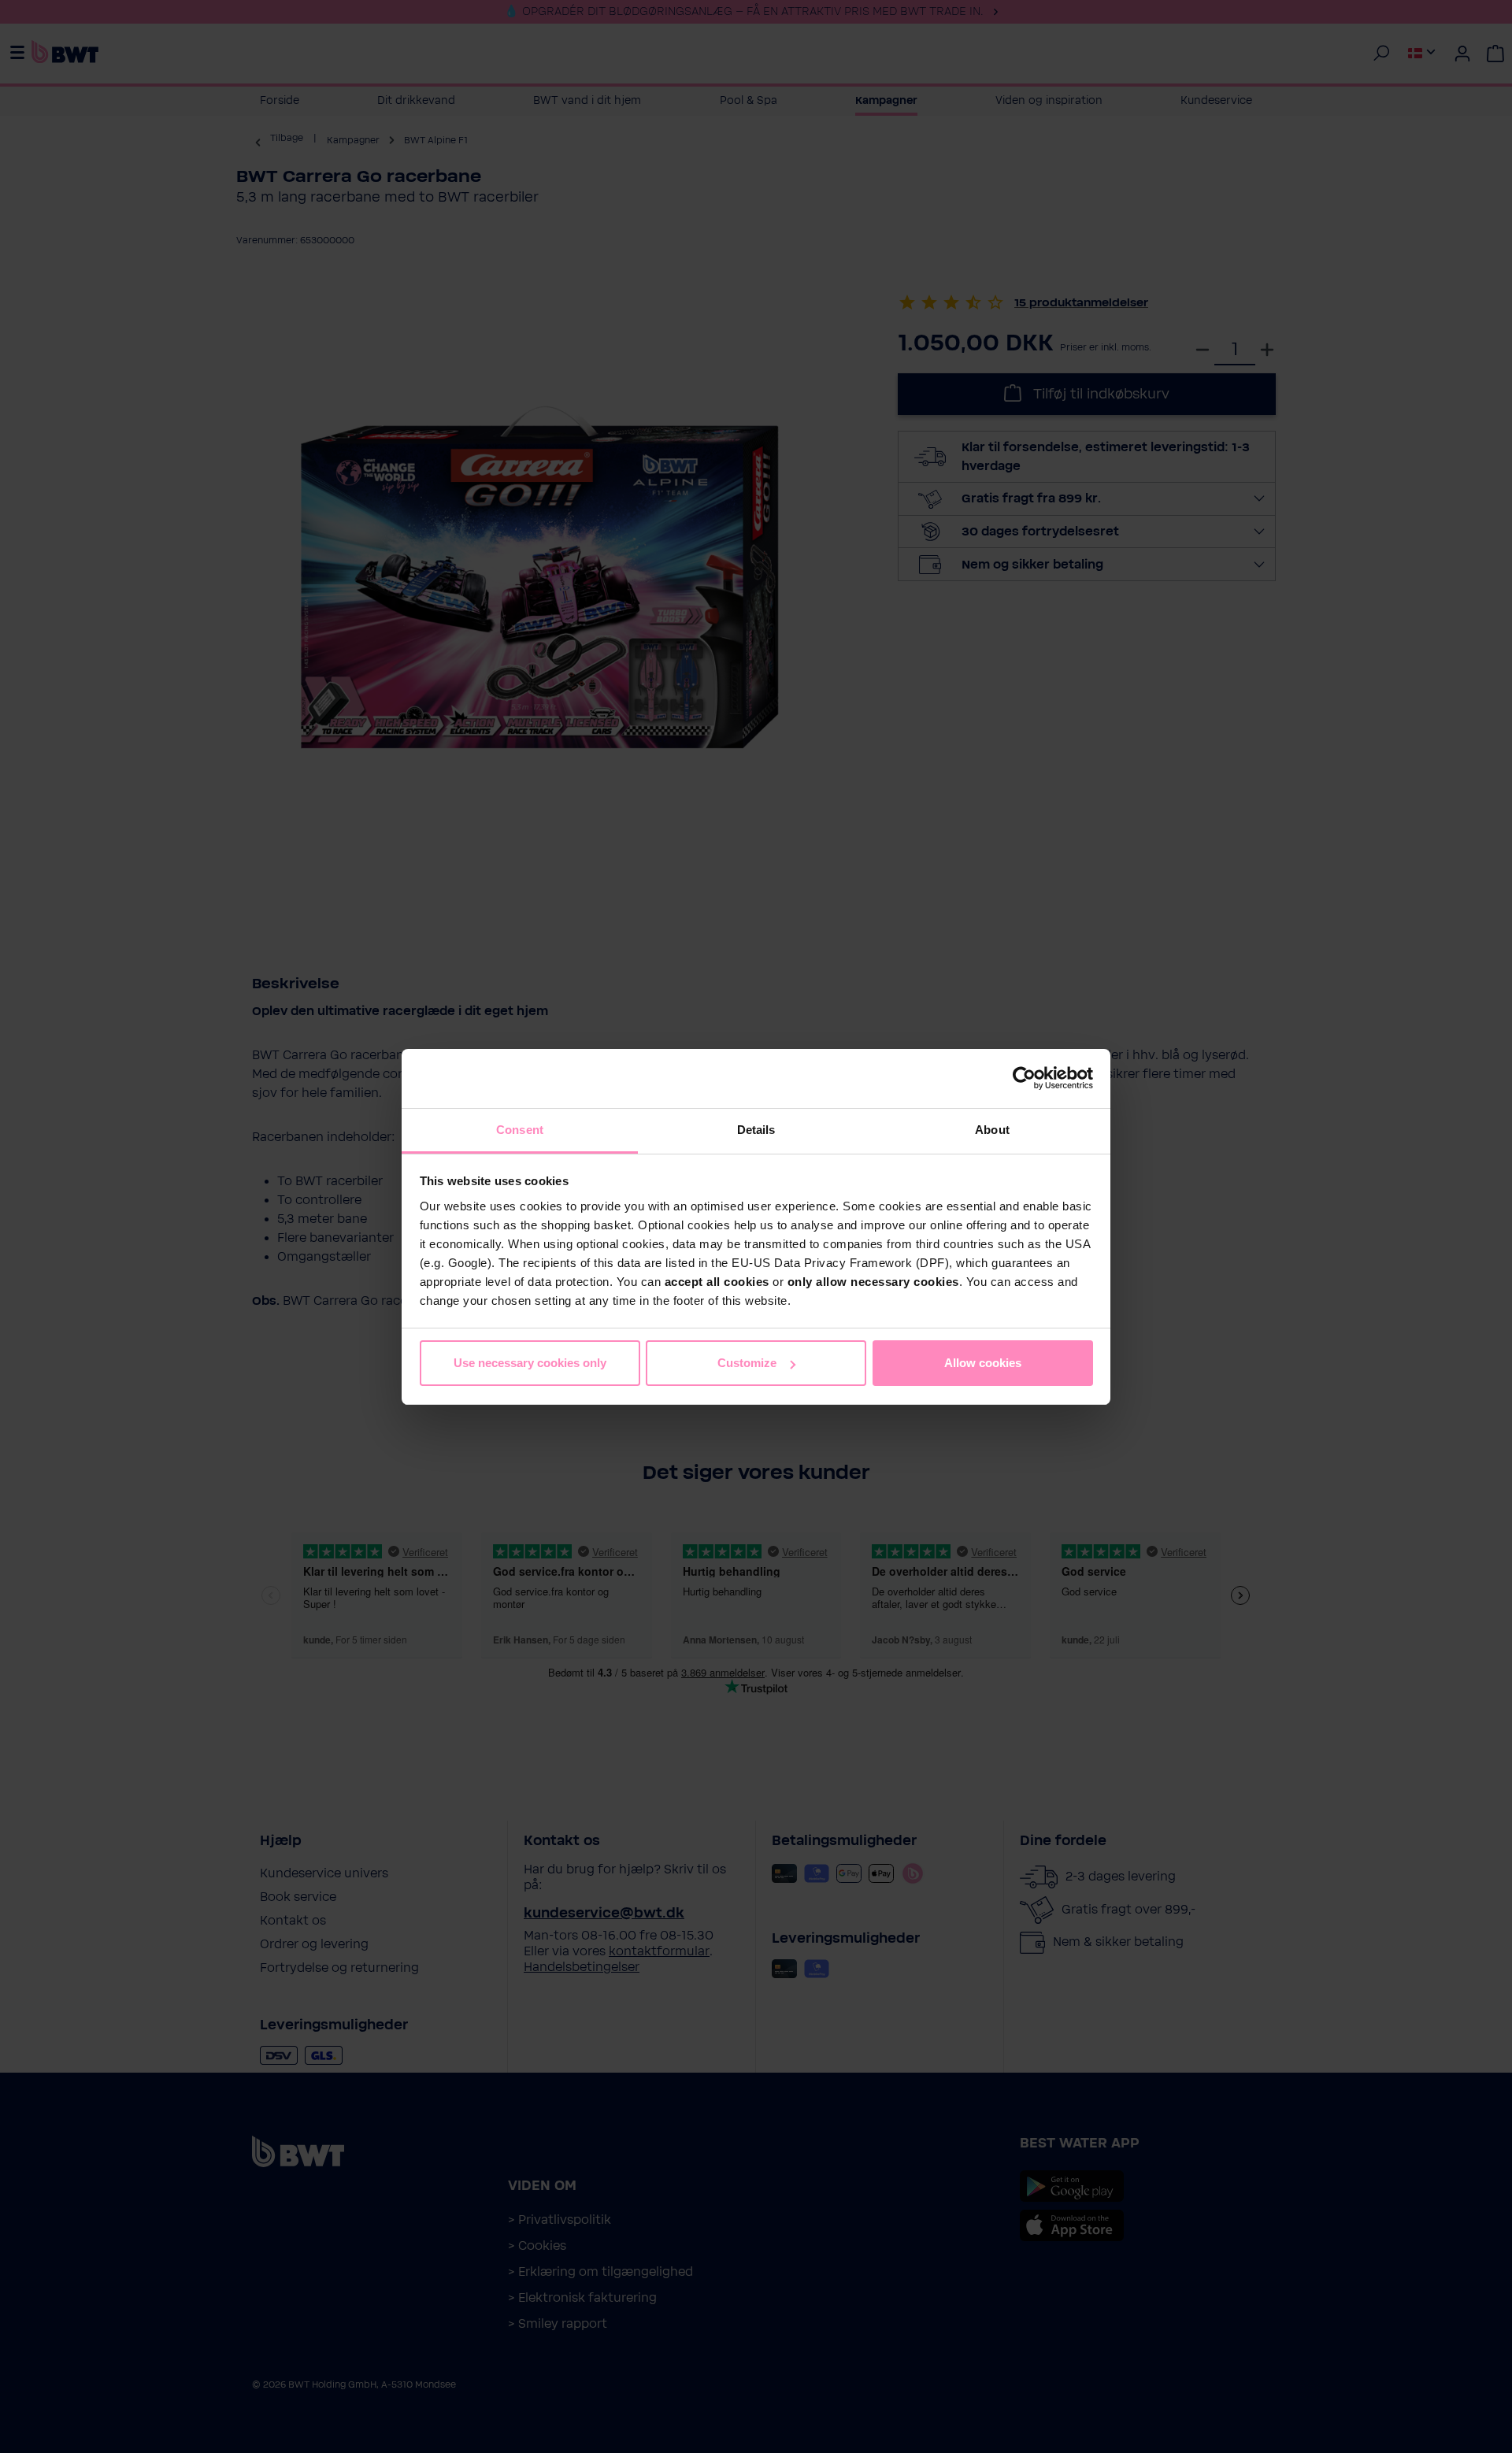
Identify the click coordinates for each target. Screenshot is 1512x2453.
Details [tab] (756, 1130)
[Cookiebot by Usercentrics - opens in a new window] (1024, 1078)
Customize (747, 1363)
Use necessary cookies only (530, 1363)
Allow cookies (983, 1363)
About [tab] (992, 1130)
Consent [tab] (520, 1130)
